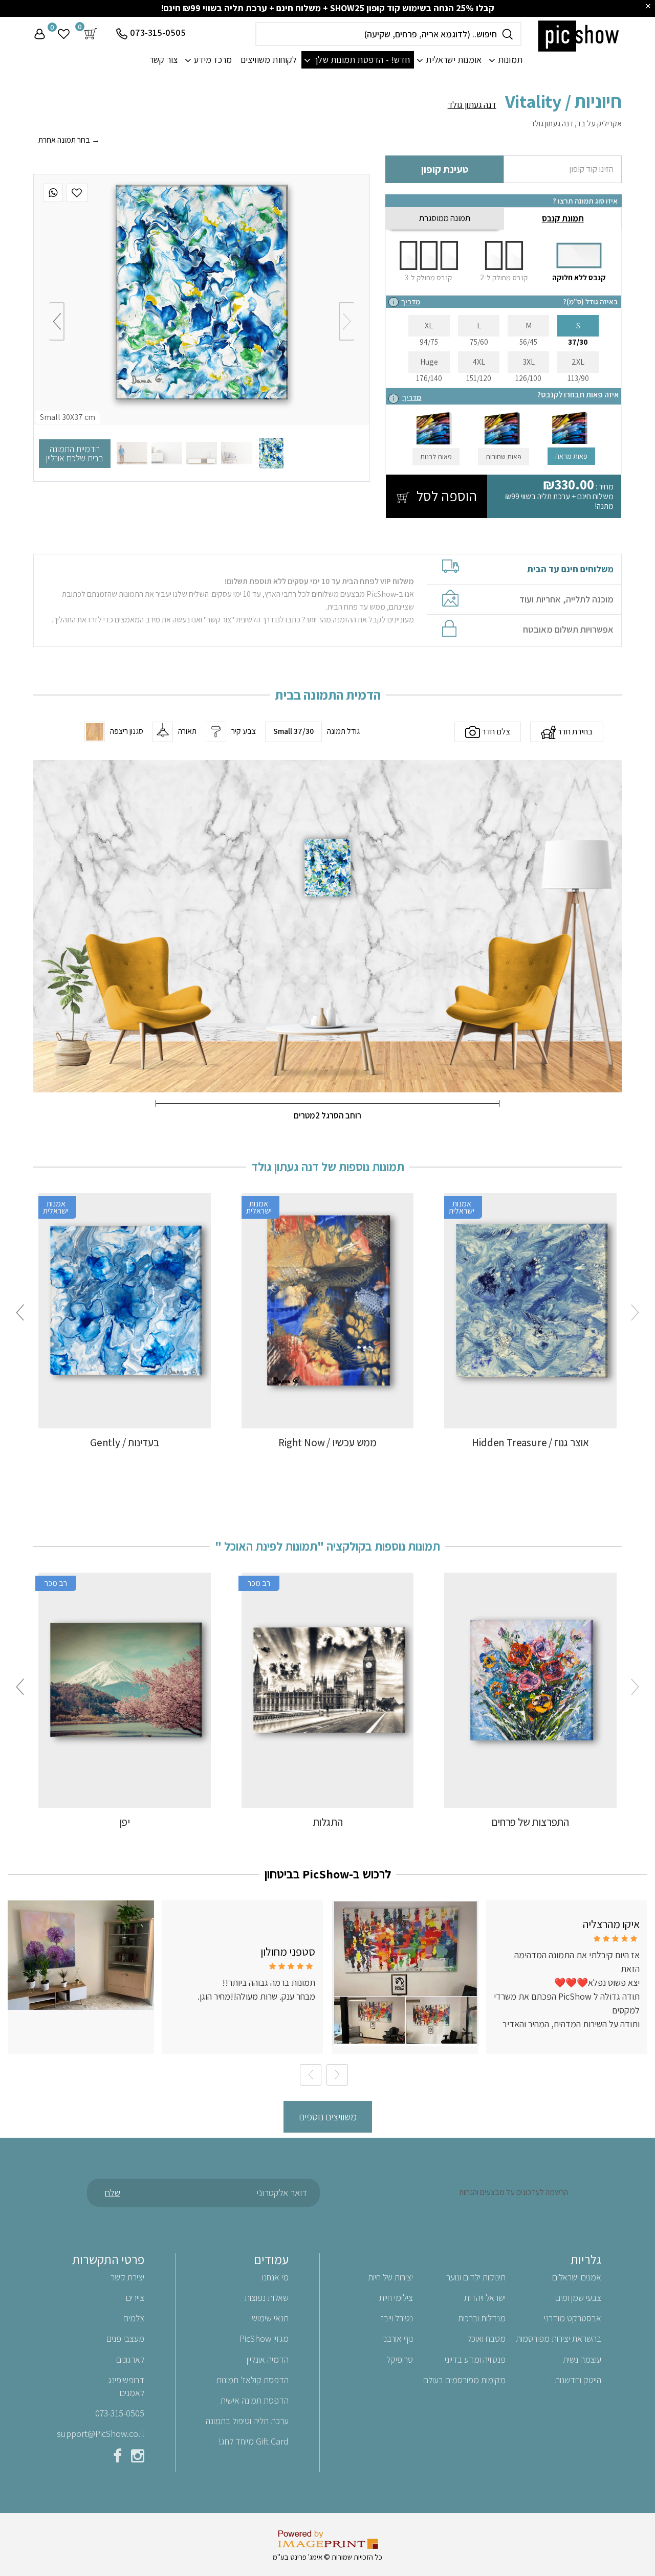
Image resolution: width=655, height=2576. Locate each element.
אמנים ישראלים (577, 2277)
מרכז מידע (213, 60)
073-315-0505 (158, 32)
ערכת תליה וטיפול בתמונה (247, 2421)
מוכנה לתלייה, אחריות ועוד (566, 599)
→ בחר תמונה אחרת (69, 140)
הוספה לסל (445, 496)
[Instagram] (138, 2458)
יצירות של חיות (390, 2277)
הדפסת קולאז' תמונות (253, 2380)
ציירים (135, 2298)
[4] (167, 453)
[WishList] (77, 193)
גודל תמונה (343, 731)
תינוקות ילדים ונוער (476, 2277)
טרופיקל (400, 2359)
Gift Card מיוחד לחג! (254, 2441)
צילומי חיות (396, 2298)
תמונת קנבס (563, 218)
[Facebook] (117, 2458)
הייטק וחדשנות (578, 2380)
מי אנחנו (275, 2277)
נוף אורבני (398, 2338)
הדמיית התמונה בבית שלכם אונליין (75, 453)
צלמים (134, 2318)
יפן (124, 1822)
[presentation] (346, 321)
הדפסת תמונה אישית (255, 2400)
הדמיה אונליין (268, 2359)
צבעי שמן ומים (578, 2298)
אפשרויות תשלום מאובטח (568, 630)
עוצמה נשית (582, 2359)
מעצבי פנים (125, 2338)
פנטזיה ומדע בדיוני (475, 2359)
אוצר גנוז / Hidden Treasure (530, 1442)
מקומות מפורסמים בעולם (464, 2380)
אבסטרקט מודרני (573, 2318)
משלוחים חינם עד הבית (570, 569)
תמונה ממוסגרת (445, 218)
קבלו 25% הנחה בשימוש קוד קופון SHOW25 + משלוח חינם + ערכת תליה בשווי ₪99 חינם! (328, 8)
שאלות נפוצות (267, 2298)
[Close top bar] (648, 6)
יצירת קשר (127, 2277)
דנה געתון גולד (472, 105)
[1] (271, 453)
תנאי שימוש (270, 2318)
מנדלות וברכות (482, 2318)
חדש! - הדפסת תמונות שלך (362, 60)
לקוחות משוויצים (269, 60)
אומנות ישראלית (454, 60)
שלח (113, 2192)
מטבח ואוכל (486, 2338)
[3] (202, 453)
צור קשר (163, 60)
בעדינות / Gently (125, 1442)
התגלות (328, 1822)
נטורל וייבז (397, 2318)
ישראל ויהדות (485, 2298)
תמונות (510, 60)
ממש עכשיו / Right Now (327, 1442)
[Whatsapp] (53, 193)
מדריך (411, 301)
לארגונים (130, 2359)
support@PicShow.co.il (101, 2434)
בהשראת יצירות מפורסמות (559, 2338)
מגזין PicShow (264, 2338)
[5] (132, 453)
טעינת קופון (445, 169)
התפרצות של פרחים (530, 1822)
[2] (236, 453)
